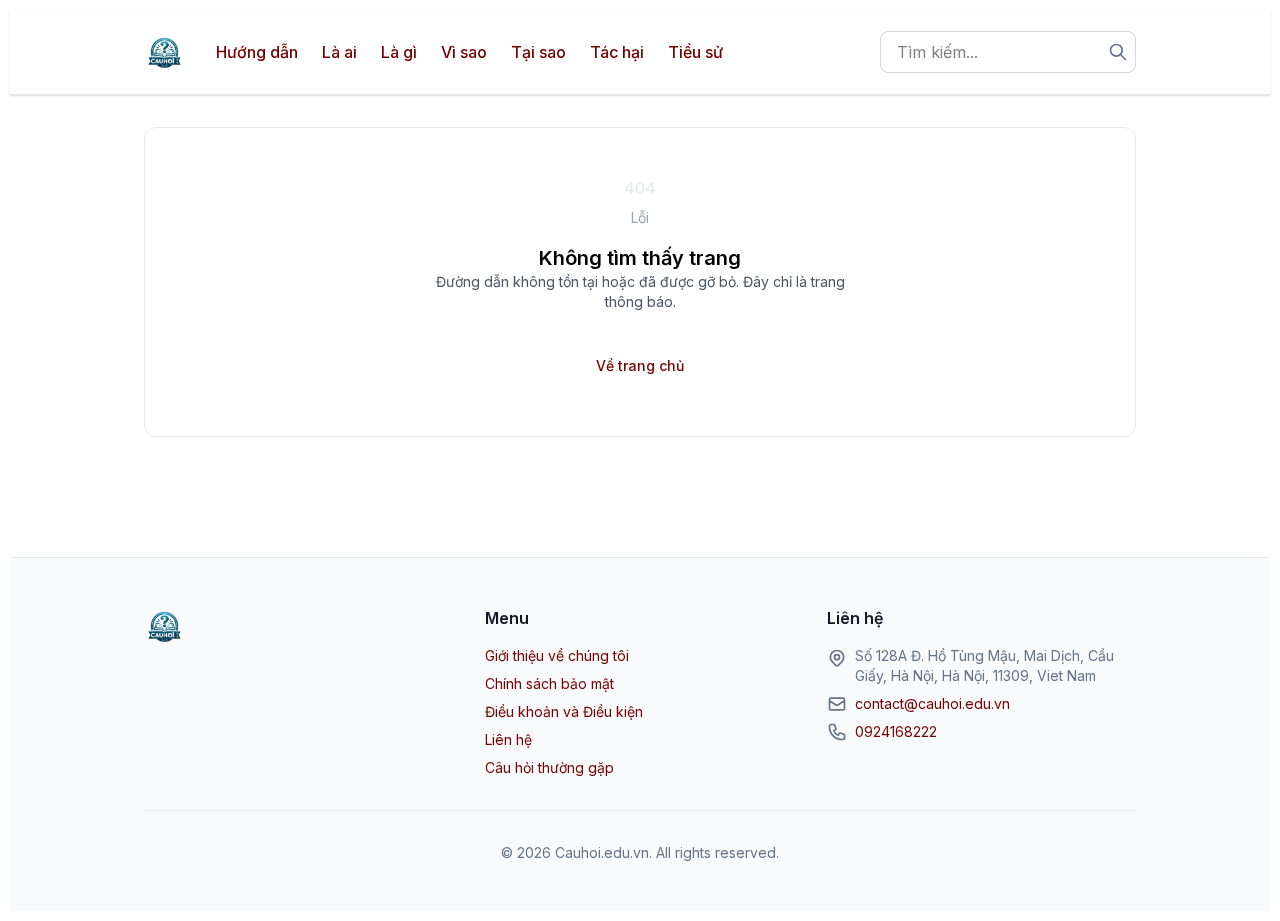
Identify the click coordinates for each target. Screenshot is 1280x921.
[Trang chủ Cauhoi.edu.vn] (164, 52)
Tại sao (538, 52)
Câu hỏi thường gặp (549, 767)
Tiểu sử (695, 52)
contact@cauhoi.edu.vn (932, 703)
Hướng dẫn (257, 52)
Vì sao (464, 52)
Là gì (399, 52)
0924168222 (896, 731)
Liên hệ (508, 739)
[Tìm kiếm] (1118, 52)
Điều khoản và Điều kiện (564, 711)
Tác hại (617, 52)
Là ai (339, 52)
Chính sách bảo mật (549, 683)
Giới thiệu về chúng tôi (557, 655)
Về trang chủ (640, 365)
